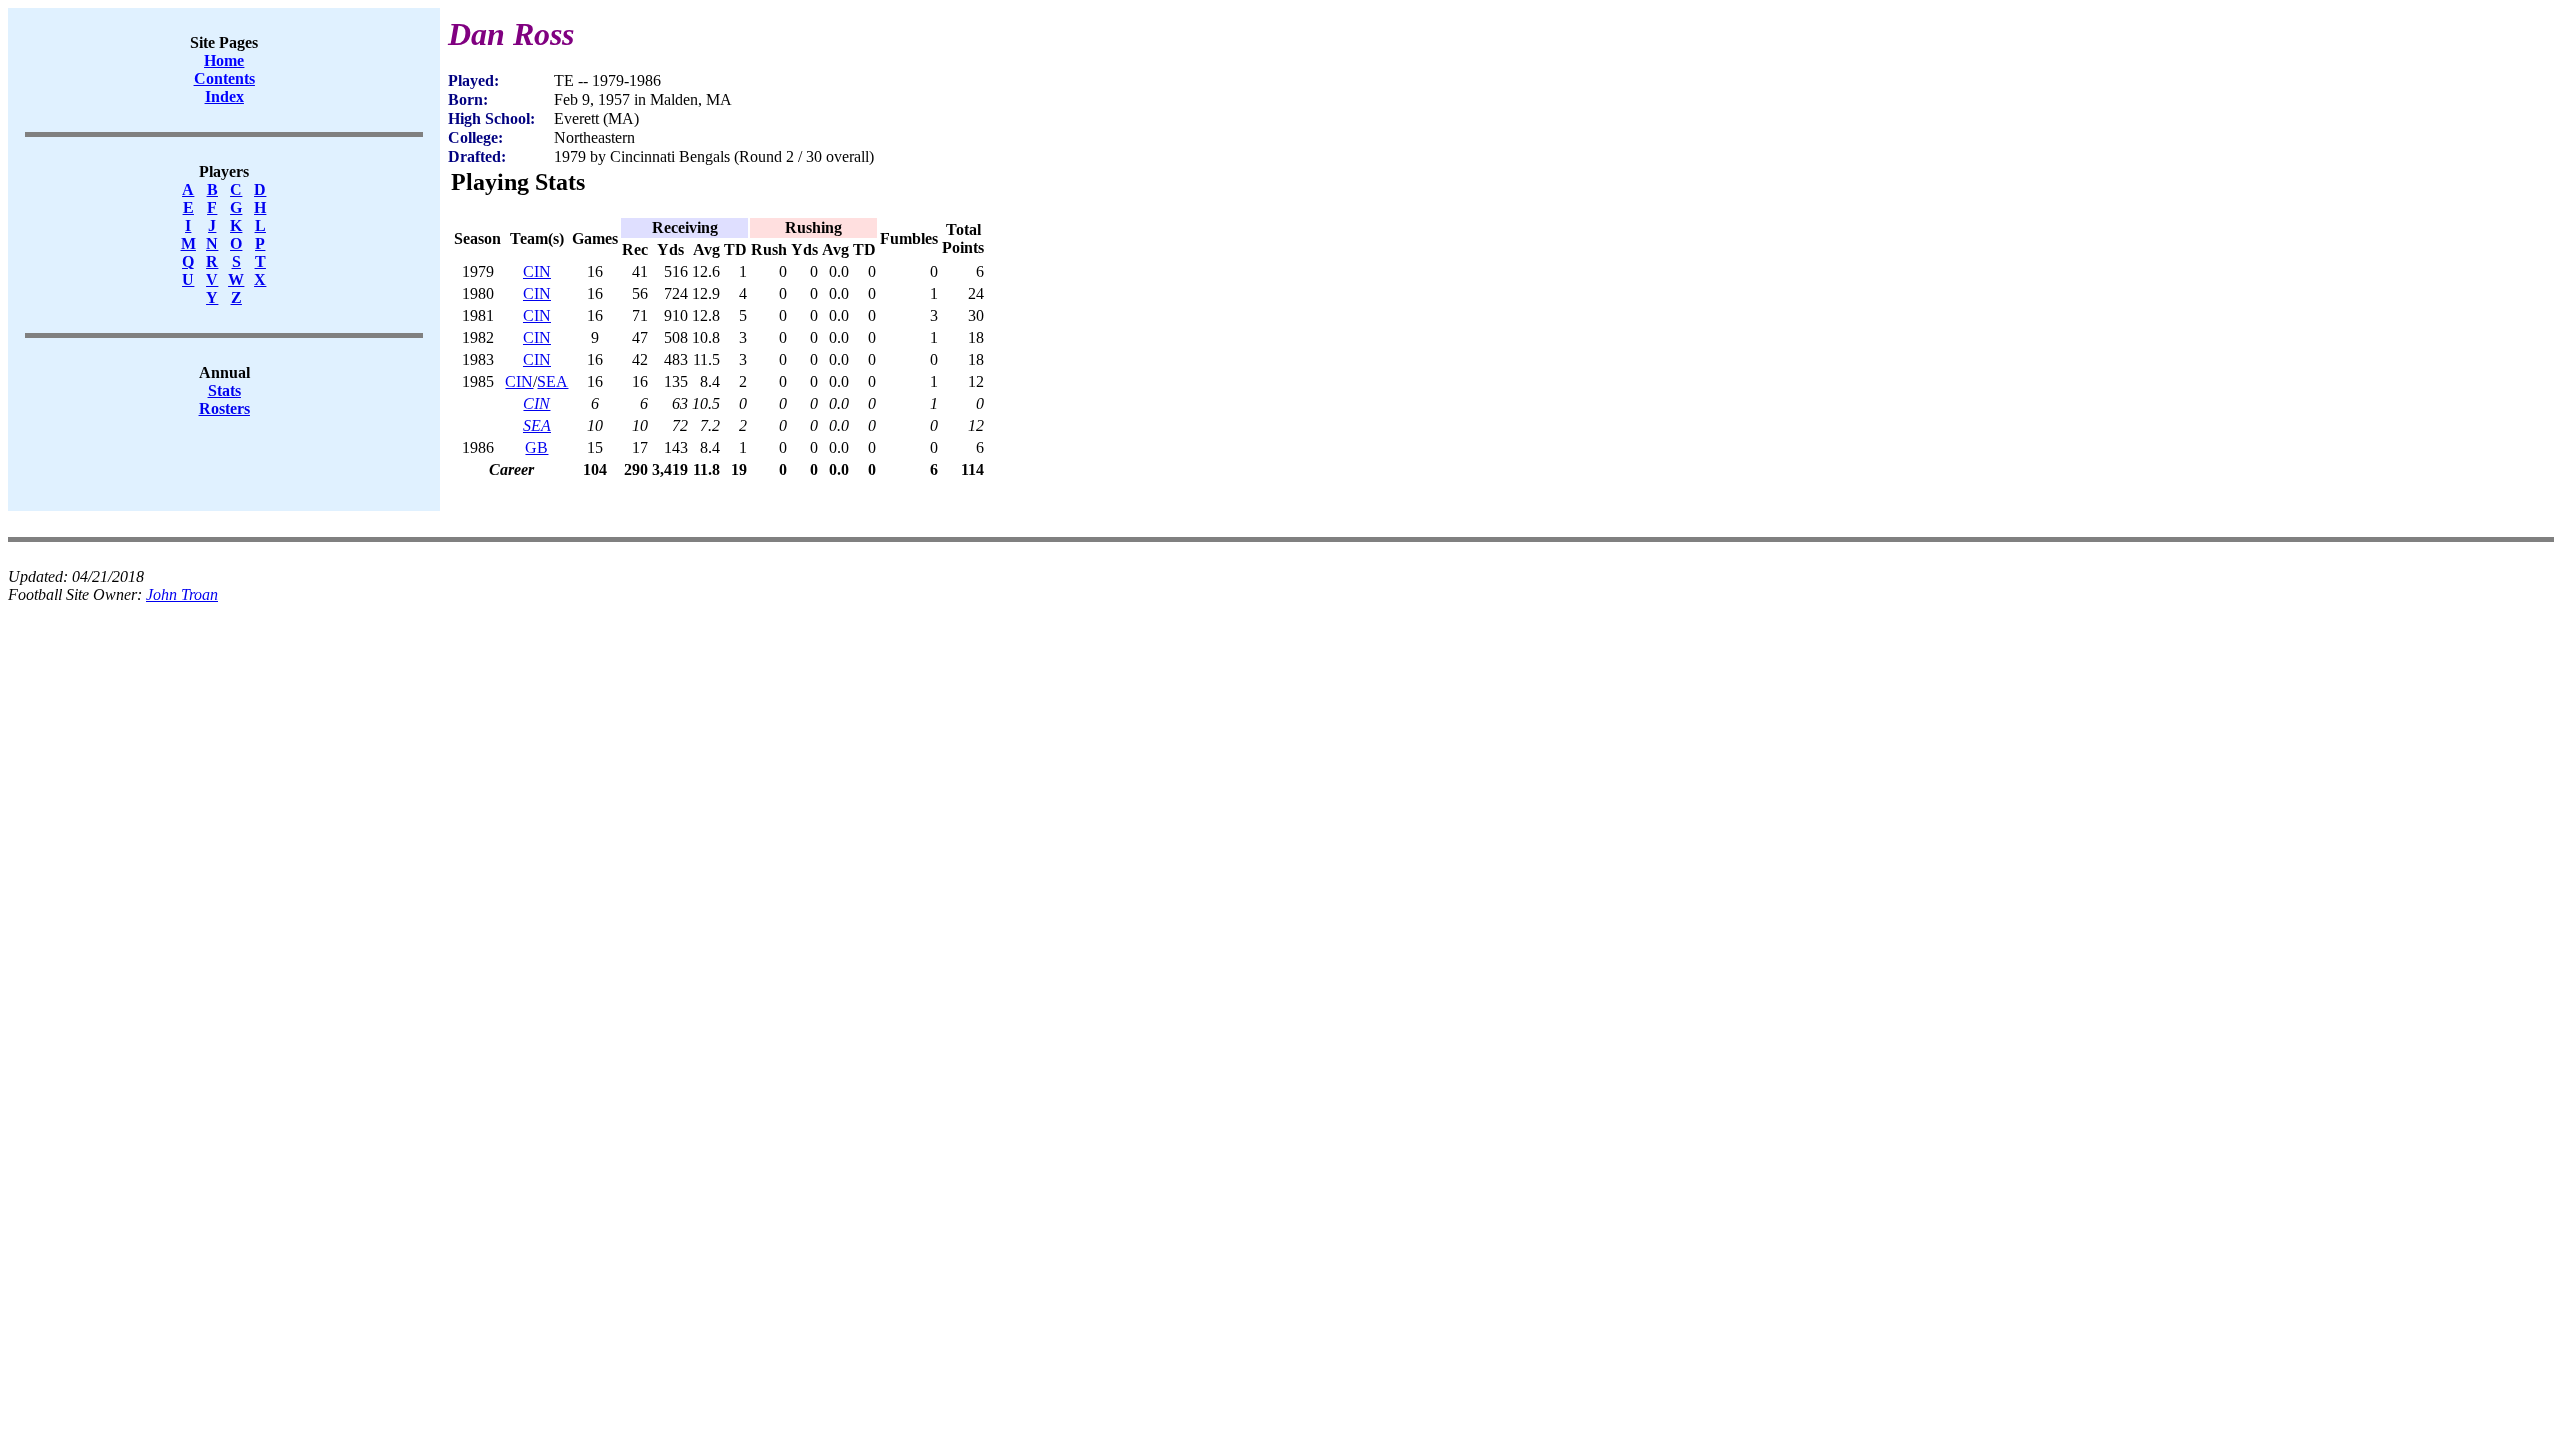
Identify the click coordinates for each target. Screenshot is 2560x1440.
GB (536, 447)
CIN (537, 271)
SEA (552, 381)
